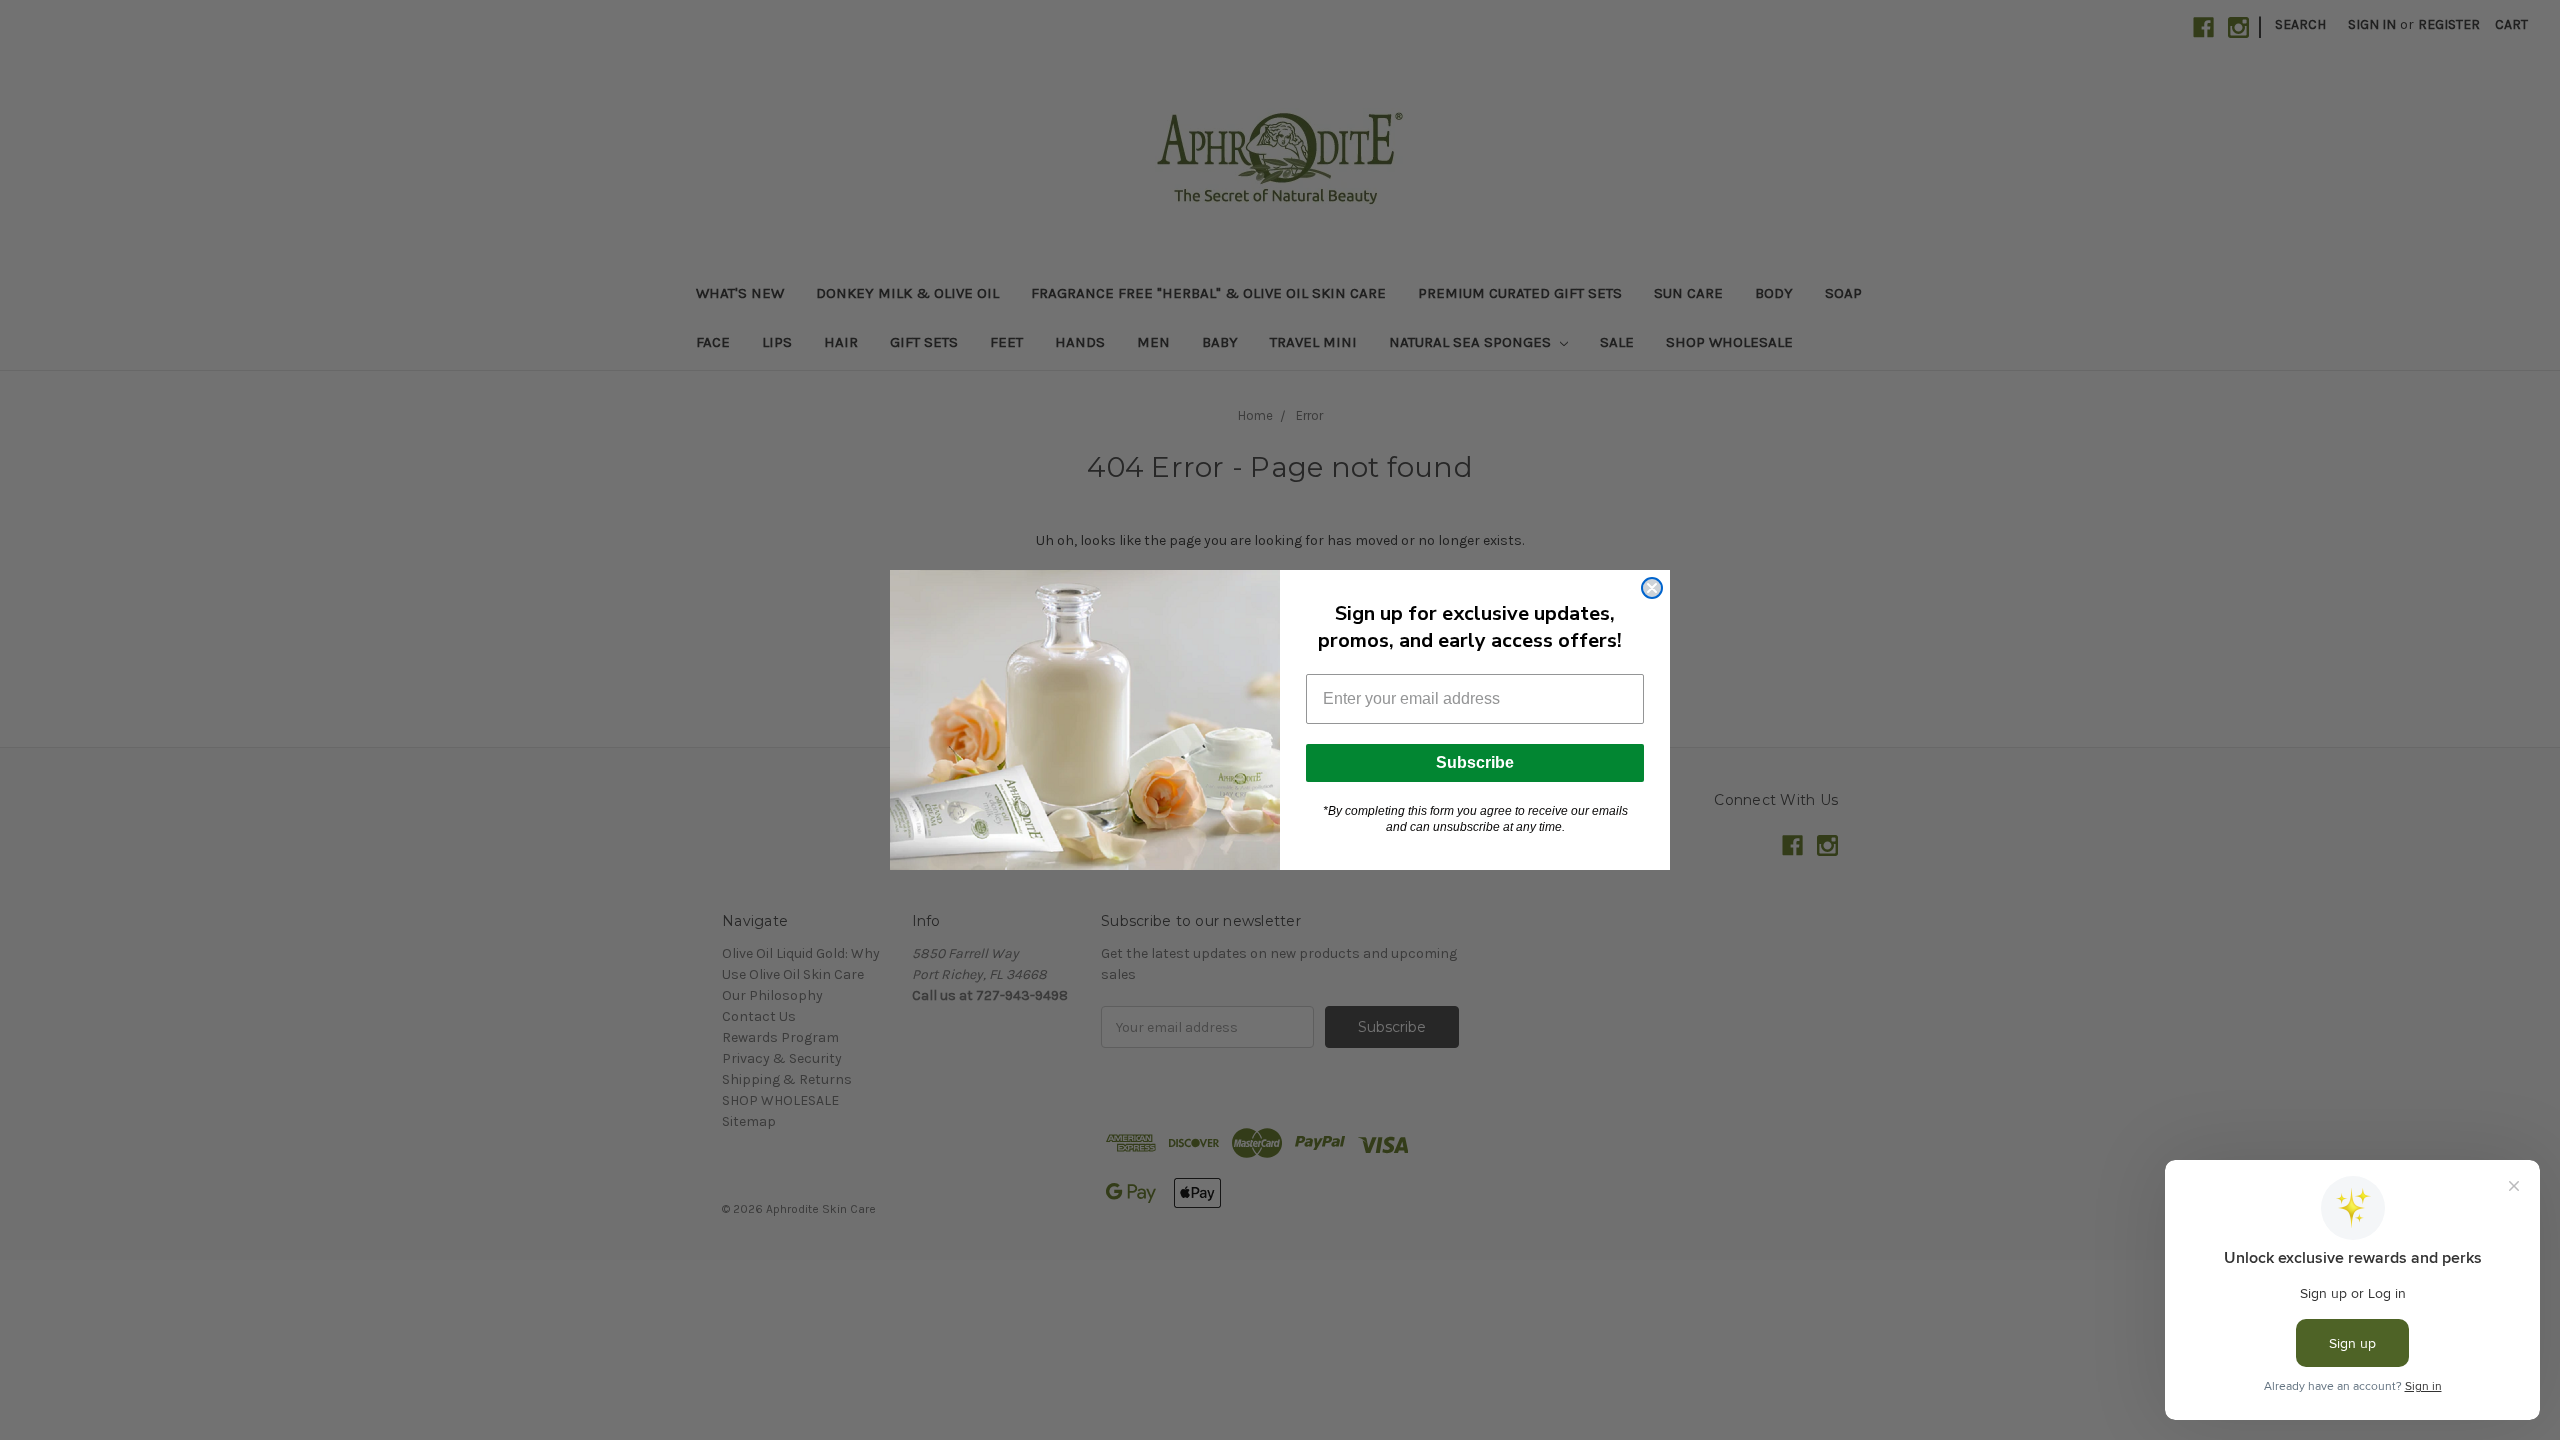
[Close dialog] (1652, 588)
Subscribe (1475, 762)
